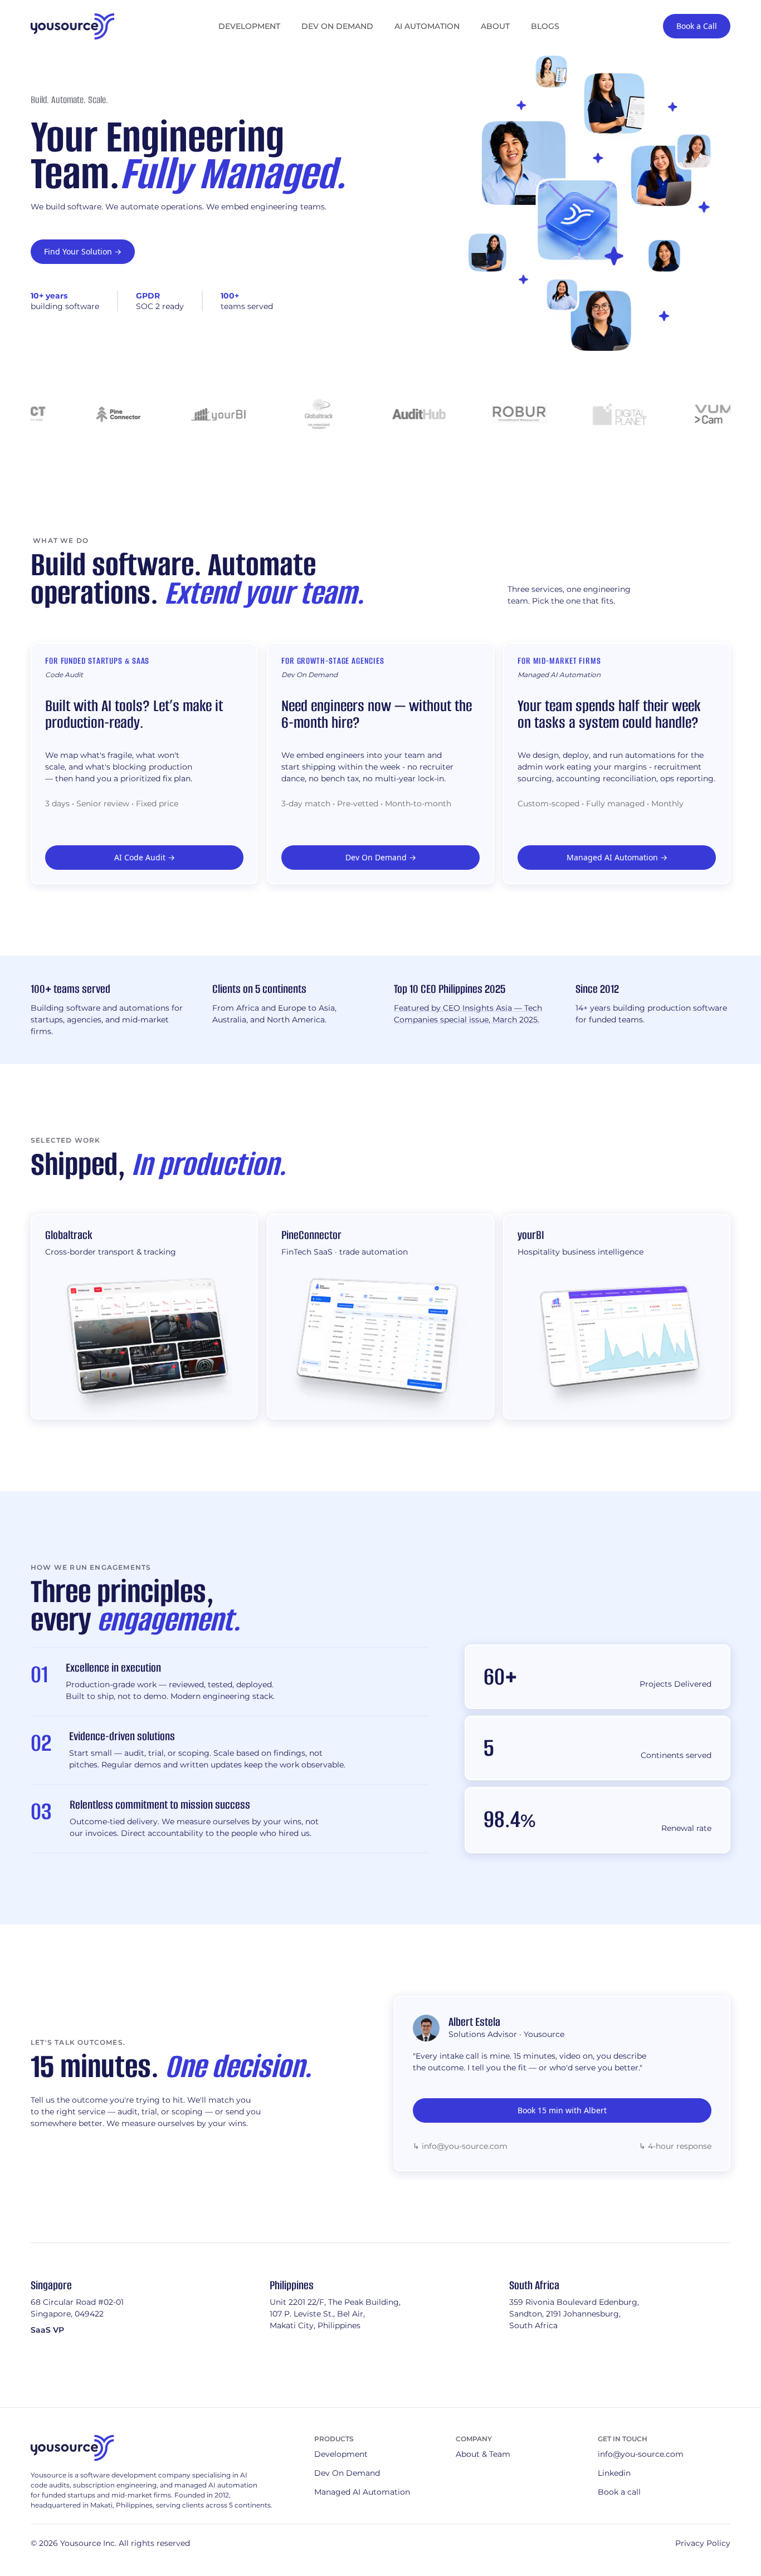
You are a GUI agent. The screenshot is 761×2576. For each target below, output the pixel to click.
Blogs (545, 26)
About (495, 26)
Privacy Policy (703, 2543)
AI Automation (427, 26)
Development (249, 26)
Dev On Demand (337, 26)
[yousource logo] (72, 26)
